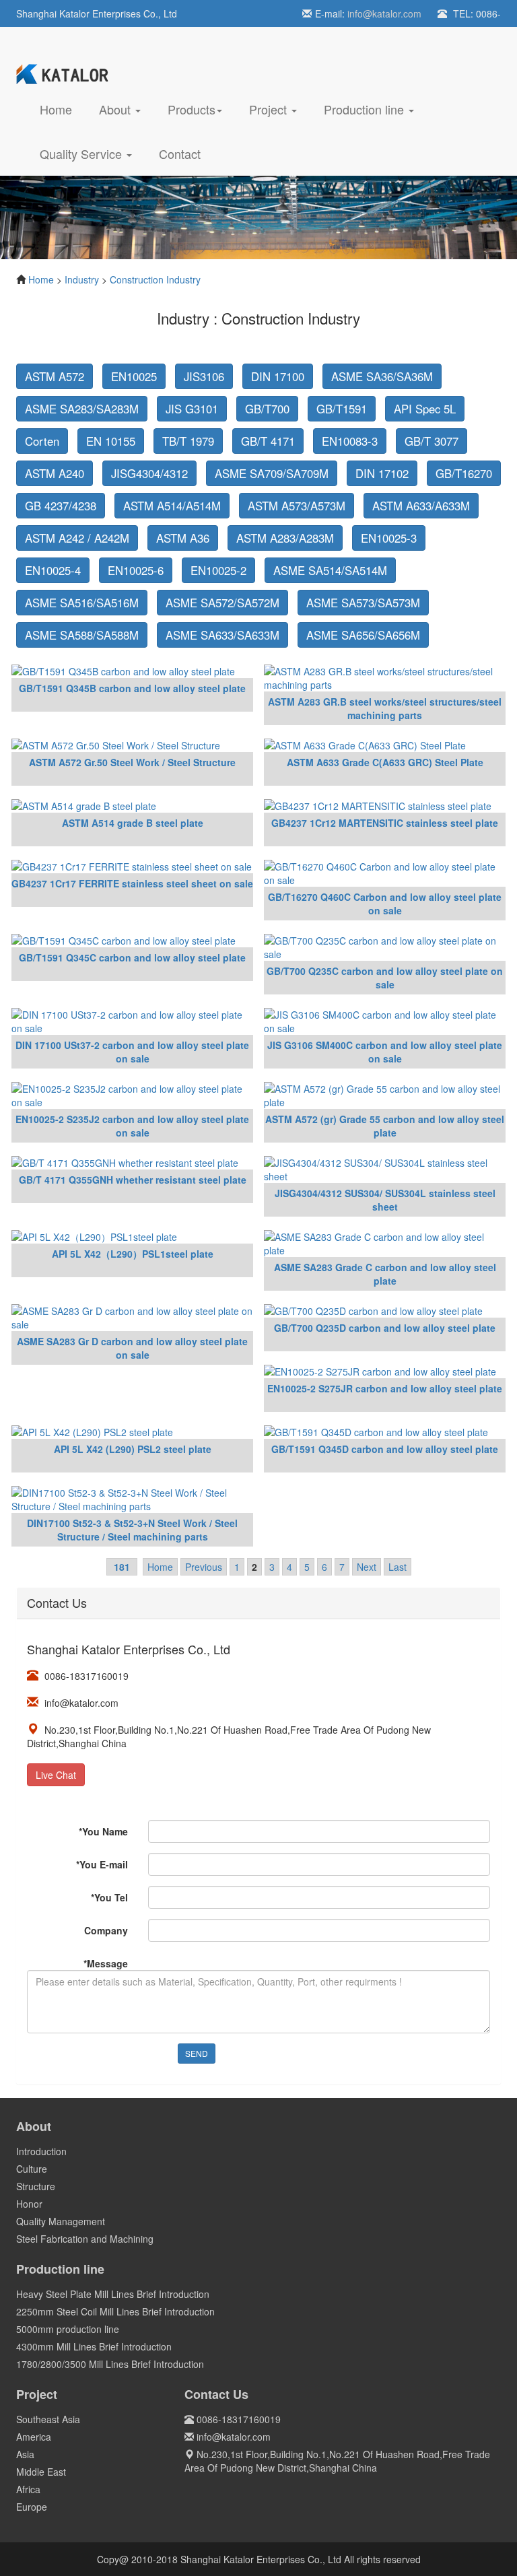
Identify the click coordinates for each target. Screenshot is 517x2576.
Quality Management (61, 2221)
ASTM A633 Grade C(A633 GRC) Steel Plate (385, 762)
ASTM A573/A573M (297, 506)
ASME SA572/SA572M (222, 603)
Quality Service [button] (82, 154)
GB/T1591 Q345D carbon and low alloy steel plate (385, 1449)
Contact (180, 154)
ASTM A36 (183, 538)
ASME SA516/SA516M (82, 603)
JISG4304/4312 (149, 473)
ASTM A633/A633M (421, 506)
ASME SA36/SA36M (382, 376)
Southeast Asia (48, 2419)
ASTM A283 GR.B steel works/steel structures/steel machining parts (385, 708)
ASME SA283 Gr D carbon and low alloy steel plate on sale (132, 1348)
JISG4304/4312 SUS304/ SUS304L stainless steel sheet (385, 1200)
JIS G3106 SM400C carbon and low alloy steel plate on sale (385, 1052)
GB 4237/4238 (61, 506)
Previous (204, 1567)
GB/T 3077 (432, 441)
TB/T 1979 (188, 441)
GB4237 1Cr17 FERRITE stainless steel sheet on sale (132, 883)
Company (106, 1930)
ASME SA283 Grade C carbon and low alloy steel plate (385, 1274)
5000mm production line (68, 2329)
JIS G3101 (192, 409)
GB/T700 (267, 409)
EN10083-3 (350, 441)
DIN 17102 (382, 473)
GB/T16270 (464, 473)
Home (63, 109)
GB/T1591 (342, 409)
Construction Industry (155, 279)
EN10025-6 (136, 570)
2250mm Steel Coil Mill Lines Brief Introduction (115, 2311)
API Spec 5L (425, 409)
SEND (197, 2053)
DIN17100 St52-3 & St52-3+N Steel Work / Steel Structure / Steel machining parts (132, 1530)
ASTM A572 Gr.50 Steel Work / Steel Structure (132, 762)
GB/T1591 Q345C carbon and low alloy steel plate (132, 957)
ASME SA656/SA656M (363, 635)
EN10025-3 (389, 538)
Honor (29, 2204)
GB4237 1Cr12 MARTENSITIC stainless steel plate (385, 823)
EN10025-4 (53, 570)
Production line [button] (366, 109)
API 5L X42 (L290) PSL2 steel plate (133, 1449)
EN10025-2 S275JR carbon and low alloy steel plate (385, 1388)
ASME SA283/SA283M (82, 409)
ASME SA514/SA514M (330, 570)
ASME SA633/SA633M (222, 635)
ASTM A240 (55, 473)
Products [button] (192, 109)
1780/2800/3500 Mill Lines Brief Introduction (110, 2364)
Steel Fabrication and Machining (85, 2239)
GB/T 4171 (268, 441)
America (34, 2437)
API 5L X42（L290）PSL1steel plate (133, 1254)
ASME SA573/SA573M (363, 603)
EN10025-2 (218, 570)
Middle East (41, 2472)
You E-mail (102, 1864)
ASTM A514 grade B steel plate (133, 823)
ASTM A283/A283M (285, 538)
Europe (32, 2507)
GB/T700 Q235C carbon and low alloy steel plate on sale (385, 978)
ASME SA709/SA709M (272, 473)
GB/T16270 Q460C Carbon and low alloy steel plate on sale (385, 904)
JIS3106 (204, 376)
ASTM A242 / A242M (77, 538)
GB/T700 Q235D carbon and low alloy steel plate (385, 1328)
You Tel (109, 1897)
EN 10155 (111, 441)
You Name (103, 1831)
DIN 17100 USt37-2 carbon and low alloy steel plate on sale (132, 1052)
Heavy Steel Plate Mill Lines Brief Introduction (113, 2294)
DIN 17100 (278, 376)
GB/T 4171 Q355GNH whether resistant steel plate (133, 1180)
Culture (32, 2169)
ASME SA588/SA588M (82, 635)
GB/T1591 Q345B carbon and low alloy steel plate (132, 688)
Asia (25, 2454)
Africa (28, 2489)
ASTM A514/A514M (172, 506)
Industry (82, 279)
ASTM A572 (55, 376)
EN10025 (134, 376)
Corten (42, 441)
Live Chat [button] (56, 1775)
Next (367, 1567)
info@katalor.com (384, 13)
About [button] (116, 109)
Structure (36, 2186)
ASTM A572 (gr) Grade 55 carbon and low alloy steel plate (385, 1126)
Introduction (41, 2151)
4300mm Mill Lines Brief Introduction (94, 2346)
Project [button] (270, 109)
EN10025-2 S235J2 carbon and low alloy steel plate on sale (132, 1126)
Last (398, 1567)
